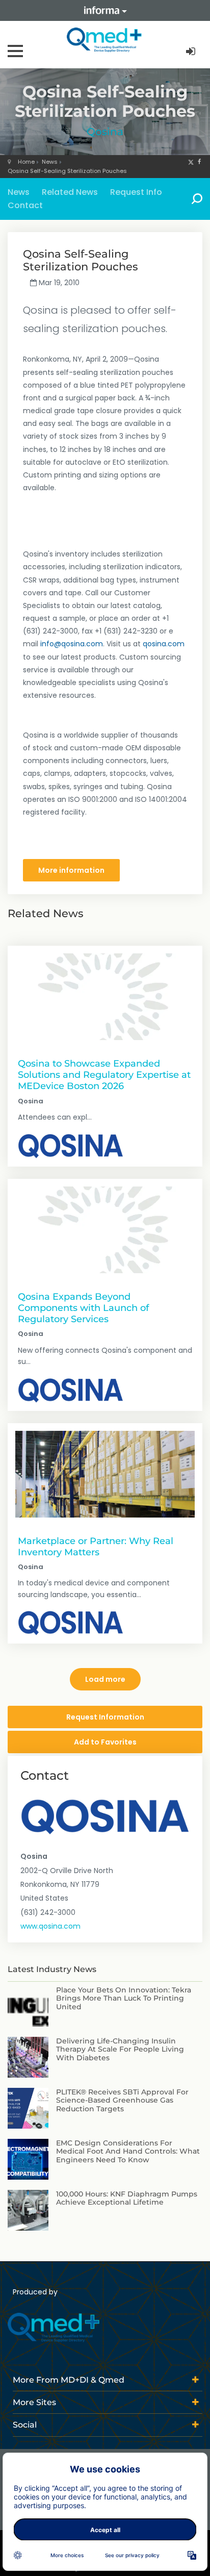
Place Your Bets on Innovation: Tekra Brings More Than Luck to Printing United (124, 1999)
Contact (25, 205)
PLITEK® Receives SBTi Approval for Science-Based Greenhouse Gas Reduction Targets (122, 2101)
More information (71, 870)
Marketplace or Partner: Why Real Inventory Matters (96, 1546)
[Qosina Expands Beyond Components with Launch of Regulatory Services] (105, 1230)
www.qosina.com (50, 1926)
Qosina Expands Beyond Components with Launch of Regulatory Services (83, 1308)
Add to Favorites (105, 1742)
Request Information (105, 1717)
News (50, 162)
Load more (105, 1679)
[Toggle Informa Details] (105, 10)
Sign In (192, 52)
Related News (70, 192)
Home (26, 162)
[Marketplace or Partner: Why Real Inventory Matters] (105, 1474)
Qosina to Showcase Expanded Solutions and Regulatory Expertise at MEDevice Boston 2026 (104, 1075)
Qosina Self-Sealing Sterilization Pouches (67, 171)
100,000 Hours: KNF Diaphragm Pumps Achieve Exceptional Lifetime (127, 2198)
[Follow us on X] (191, 162)
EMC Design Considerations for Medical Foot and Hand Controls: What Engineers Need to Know (128, 2152)
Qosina (105, 132)
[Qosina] (71, 1146)
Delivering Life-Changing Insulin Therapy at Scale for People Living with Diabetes (120, 2050)
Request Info (136, 192)
